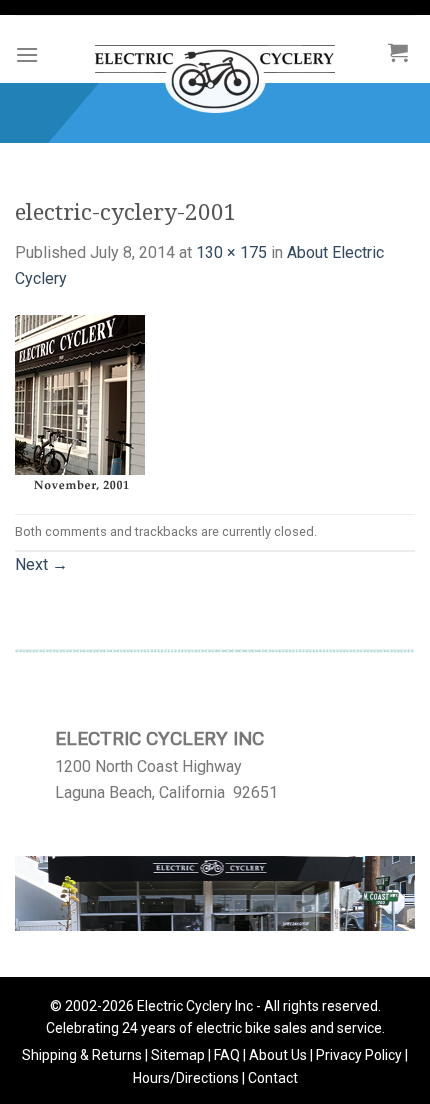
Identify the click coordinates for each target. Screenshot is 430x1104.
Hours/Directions (186, 1078)
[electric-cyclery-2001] (80, 401)
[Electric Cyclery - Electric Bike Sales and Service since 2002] (215, 69)
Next (41, 564)
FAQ (227, 1055)
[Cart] (398, 52)
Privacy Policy (359, 1055)
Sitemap (178, 1055)
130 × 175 (231, 252)
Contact (273, 1078)
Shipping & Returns (82, 1055)
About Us (278, 1055)
